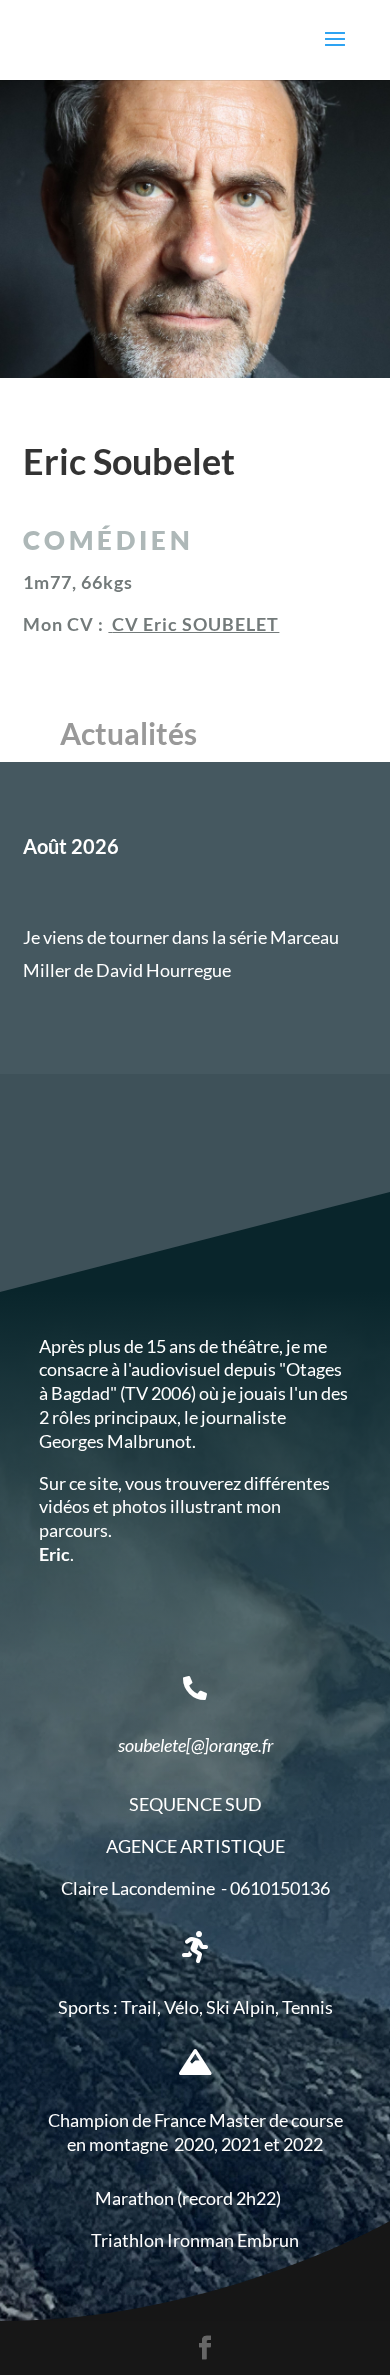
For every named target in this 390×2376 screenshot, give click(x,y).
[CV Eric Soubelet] (110, 624)
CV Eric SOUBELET (195, 624)
